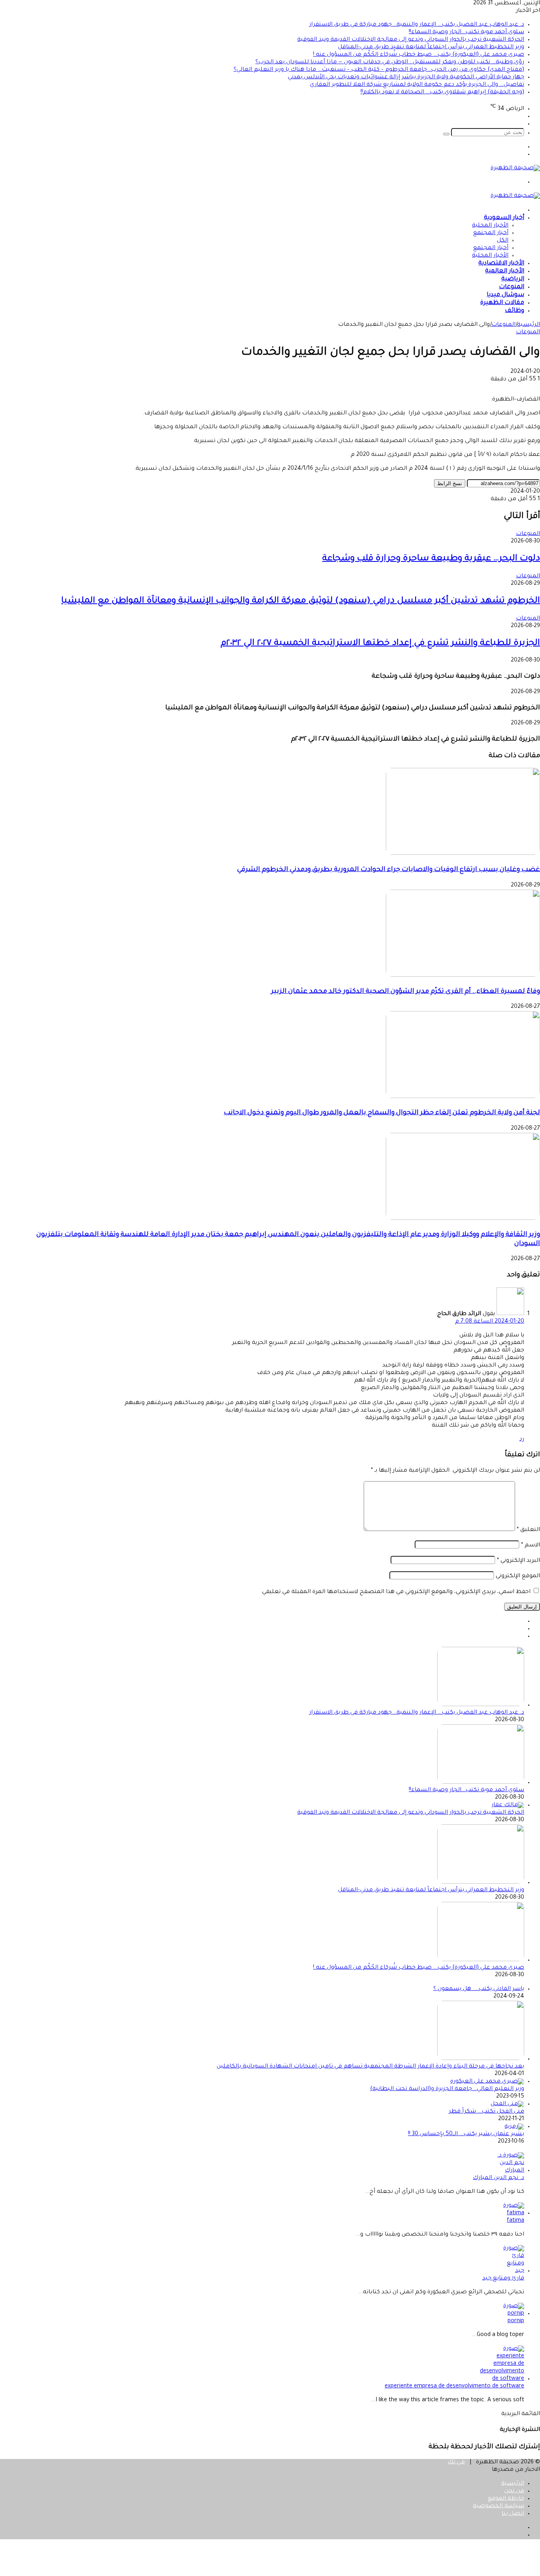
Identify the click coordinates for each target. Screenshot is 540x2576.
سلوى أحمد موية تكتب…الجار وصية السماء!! (466, 32)
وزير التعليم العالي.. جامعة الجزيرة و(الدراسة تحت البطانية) (447, 2089)
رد (522, 1440)
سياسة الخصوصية (498, 2506)
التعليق (528, 1530)
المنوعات (512, 287)
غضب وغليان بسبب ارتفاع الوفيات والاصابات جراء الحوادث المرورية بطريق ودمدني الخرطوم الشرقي (389, 870)
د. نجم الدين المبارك (498, 2178)
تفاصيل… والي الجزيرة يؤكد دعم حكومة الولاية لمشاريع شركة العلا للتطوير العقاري (417, 85)
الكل (503, 241)
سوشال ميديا (505, 295)
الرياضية (513, 279)
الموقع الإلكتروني (518, 1576)
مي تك (456, 2463)
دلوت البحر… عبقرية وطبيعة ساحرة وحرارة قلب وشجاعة (431, 559)
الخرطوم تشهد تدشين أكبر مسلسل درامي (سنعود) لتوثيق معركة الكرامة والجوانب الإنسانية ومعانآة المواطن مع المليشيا (301, 601)
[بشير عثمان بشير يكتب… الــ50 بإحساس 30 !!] (514, 2127)
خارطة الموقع (506, 2499)
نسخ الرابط (450, 483)
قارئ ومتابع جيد (503, 2279)
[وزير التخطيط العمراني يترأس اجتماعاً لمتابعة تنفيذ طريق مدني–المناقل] (481, 1883)
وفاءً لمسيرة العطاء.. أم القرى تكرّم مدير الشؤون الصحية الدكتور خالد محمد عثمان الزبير (406, 992)
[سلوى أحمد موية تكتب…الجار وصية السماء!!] (481, 1783)
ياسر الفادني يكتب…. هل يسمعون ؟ (479, 1989)
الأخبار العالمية (505, 271)
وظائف (515, 311)
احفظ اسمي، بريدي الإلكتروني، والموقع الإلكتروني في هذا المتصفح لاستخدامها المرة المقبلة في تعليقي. (396, 1592)
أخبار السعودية (504, 218)
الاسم (531, 1546)
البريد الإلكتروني (518, 1561)
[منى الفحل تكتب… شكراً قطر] (507, 2104)
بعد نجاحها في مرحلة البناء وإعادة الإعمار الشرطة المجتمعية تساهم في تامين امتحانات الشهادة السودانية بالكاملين (370, 2067)
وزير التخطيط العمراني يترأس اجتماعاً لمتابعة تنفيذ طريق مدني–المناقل (431, 47)
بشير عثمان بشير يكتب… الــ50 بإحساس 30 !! (466, 2134)
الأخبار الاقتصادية (501, 264)
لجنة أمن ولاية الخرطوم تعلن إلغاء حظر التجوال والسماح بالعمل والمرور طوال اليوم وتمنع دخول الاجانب (382, 1113)
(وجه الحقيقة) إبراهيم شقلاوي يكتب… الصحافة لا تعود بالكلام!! (442, 93)
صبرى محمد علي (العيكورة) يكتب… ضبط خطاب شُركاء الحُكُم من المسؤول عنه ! (419, 55)
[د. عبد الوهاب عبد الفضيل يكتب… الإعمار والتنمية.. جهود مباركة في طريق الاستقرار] (481, 1705)
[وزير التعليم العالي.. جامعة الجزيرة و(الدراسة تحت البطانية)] (487, 2082)
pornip (516, 2321)
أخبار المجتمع (491, 233)
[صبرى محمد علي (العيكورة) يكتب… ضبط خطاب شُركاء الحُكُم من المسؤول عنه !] (481, 1960)
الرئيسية (529, 325)
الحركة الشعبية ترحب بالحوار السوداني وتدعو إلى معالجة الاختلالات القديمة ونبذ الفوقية (411, 40)
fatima (515, 2221)
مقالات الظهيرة (502, 303)
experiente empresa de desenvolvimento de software (454, 2387)
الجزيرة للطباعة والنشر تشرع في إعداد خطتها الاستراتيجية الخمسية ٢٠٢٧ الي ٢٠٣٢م (380, 644)
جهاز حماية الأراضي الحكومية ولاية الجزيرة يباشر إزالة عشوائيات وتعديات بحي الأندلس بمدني (406, 77)
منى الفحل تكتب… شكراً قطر (486, 2112)
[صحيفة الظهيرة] (515, 168)
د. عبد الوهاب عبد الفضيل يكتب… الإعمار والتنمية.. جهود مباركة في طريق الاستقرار (417, 25)
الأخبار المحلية (490, 226)
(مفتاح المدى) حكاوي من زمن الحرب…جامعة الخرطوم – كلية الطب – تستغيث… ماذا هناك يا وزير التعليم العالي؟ (379, 70)
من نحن (514, 2491)
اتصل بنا (513, 2514)
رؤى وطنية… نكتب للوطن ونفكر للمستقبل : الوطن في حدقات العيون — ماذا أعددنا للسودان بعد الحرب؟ (390, 62)
